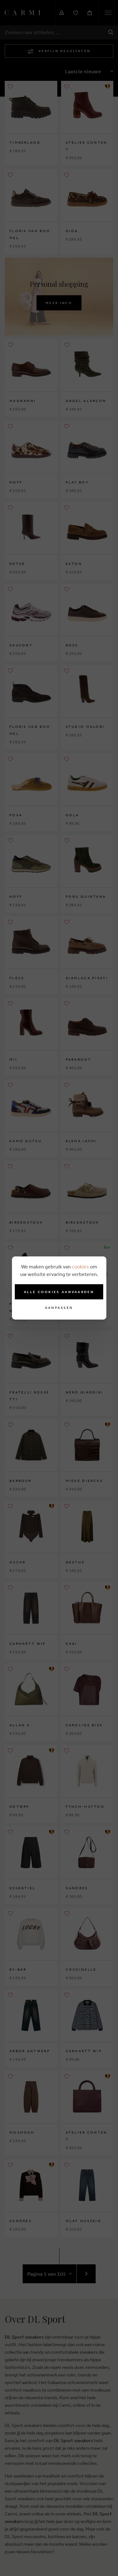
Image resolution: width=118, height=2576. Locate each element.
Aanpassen (59, 1308)
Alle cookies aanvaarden (59, 1292)
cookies (80, 1267)
